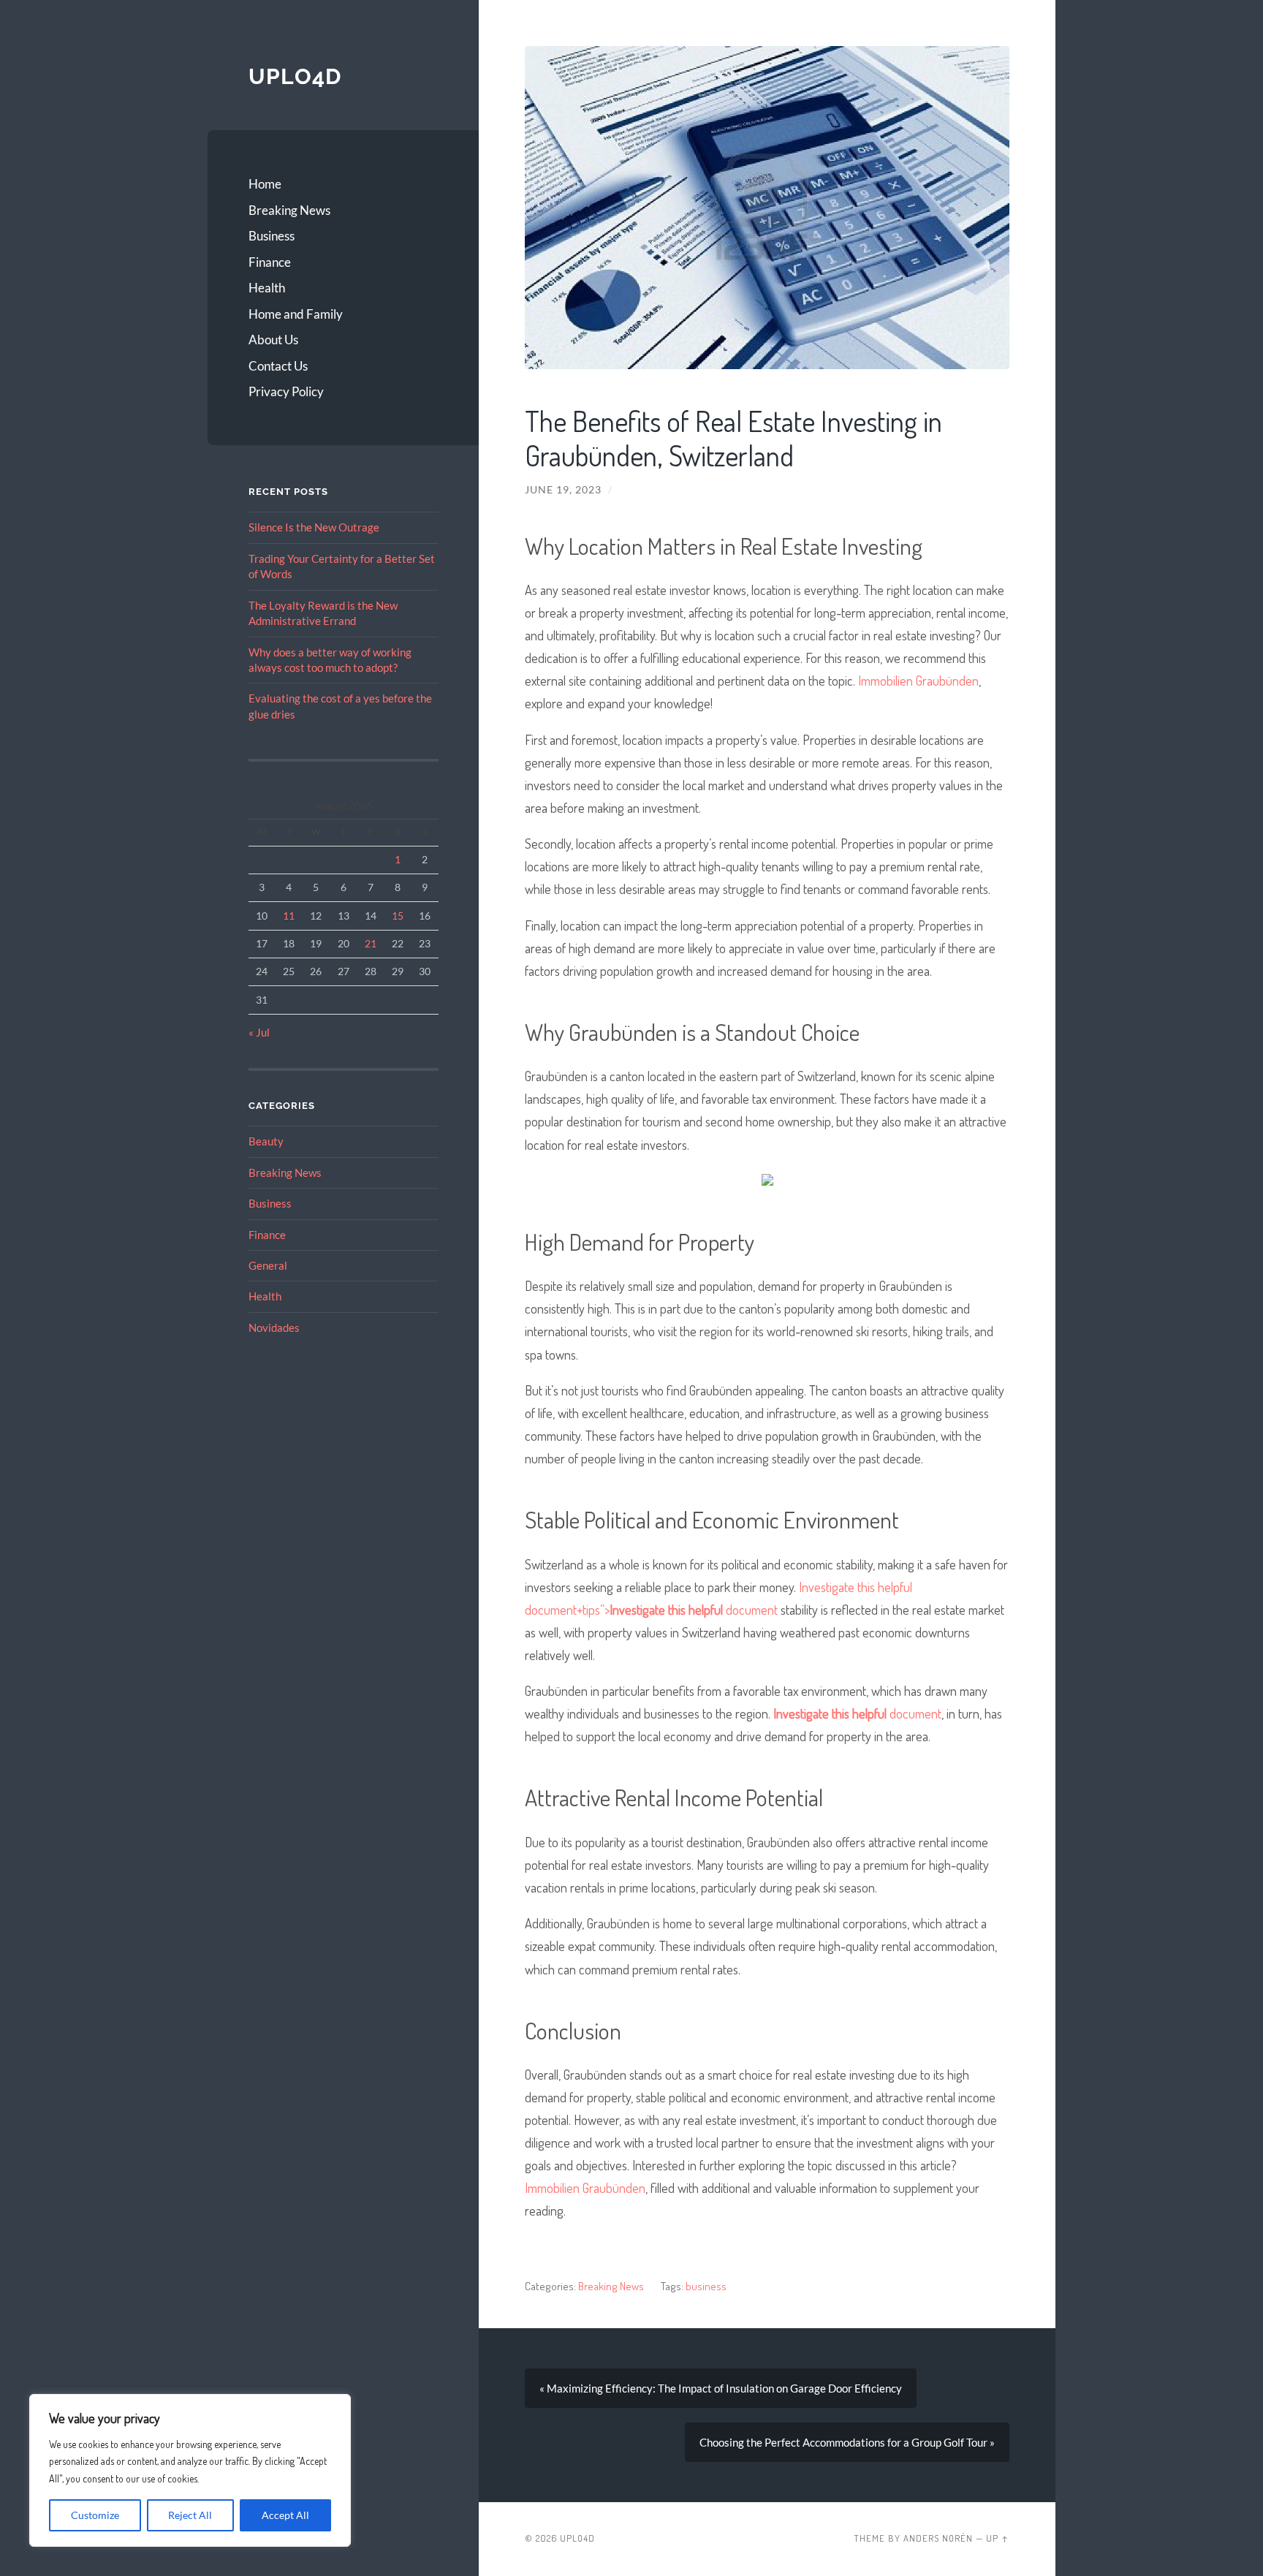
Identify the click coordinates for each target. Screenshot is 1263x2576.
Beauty (266, 1141)
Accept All (285, 2515)
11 (289, 916)
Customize (95, 2515)
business (706, 2286)
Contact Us (278, 366)
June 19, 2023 (563, 490)
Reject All (190, 2515)
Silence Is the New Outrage (314, 527)
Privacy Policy (286, 391)
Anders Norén (938, 2538)
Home (265, 184)
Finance (270, 262)
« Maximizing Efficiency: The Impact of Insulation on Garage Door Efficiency (721, 2388)
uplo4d (295, 76)
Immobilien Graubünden (918, 680)
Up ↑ (998, 2538)
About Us (273, 340)
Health (267, 288)
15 (398, 916)
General (268, 1265)
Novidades (274, 1327)
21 (371, 943)
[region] (190, 2470)
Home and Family (296, 314)
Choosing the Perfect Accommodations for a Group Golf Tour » (847, 2442)
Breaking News (289, 210)
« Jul (259, 1032)
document (857, 1713)
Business (272, 236)
